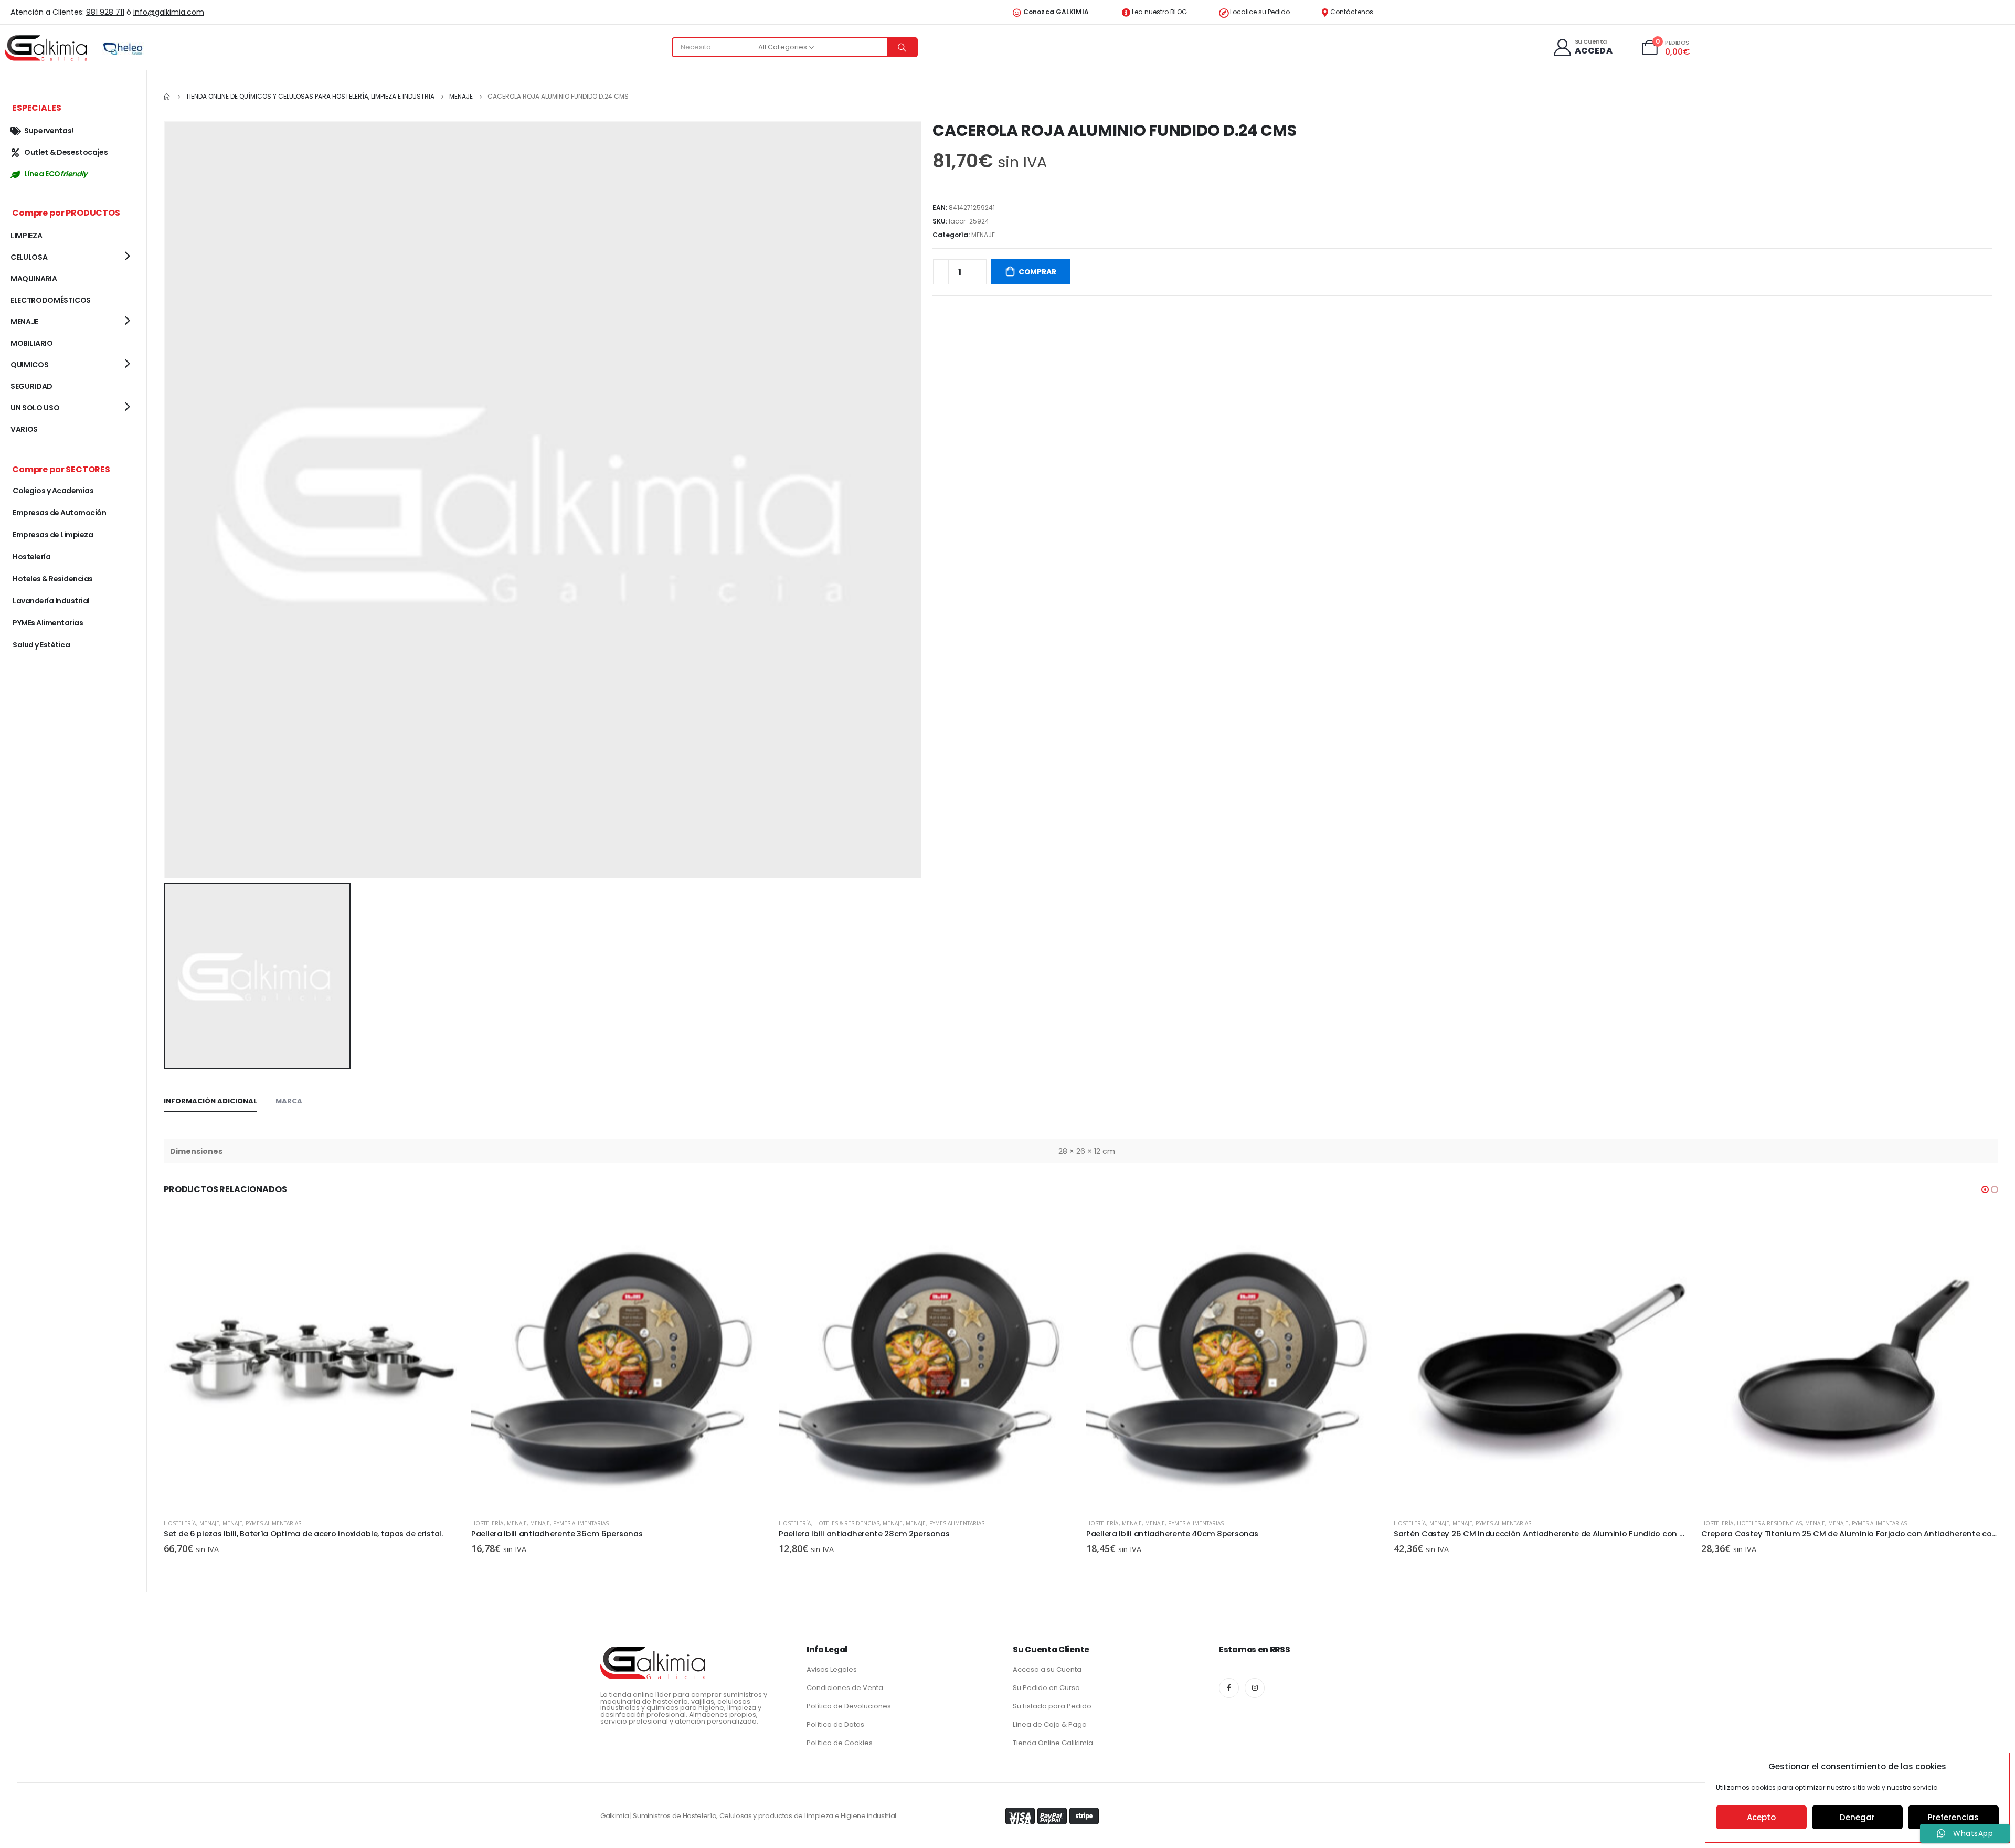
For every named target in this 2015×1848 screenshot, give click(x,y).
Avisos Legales (832, 1669)
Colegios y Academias (53, 491)
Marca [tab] (289, 1101)
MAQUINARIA (34, 279)
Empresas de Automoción (59, 513)
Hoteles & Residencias (539, 1523)
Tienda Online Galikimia (1053, 1743)
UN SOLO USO (35, 408)
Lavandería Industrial (51, 601)
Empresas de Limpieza (53, 535)
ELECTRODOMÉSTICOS (51, 300)
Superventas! (49, 131)
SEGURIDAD (31, 386)
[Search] (902, 47)
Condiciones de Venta (845, 1688)
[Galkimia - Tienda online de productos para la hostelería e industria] (47, 47)
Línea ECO (56, 174)
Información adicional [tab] (210, 1101)
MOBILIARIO (32, 343)
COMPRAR (1037, 272)
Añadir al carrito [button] (443, 1231)
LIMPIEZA (26, 236)
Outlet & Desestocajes (66, 152)
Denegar (1857, 1817)
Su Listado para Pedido (1052, 1706)
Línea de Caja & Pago (1050, 1724)
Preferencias (1953, 1817)
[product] (312, 1362)
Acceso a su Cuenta (1047, 1669)
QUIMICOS (29, 365)
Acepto (1761, 1817)
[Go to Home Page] (167, 97)
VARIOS (24, 429)
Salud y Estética (41, 645)
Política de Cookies (840, 1743)
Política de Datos (835, 1724)
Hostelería (180, 1523)
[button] (1985, 1189)
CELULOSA (29, 257)
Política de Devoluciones (849, 1706)
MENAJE (983, 235)
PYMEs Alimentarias (273, 1523)
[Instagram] (1255, 1688)
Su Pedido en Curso (1046, 1688)
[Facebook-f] (1229, 1688)
